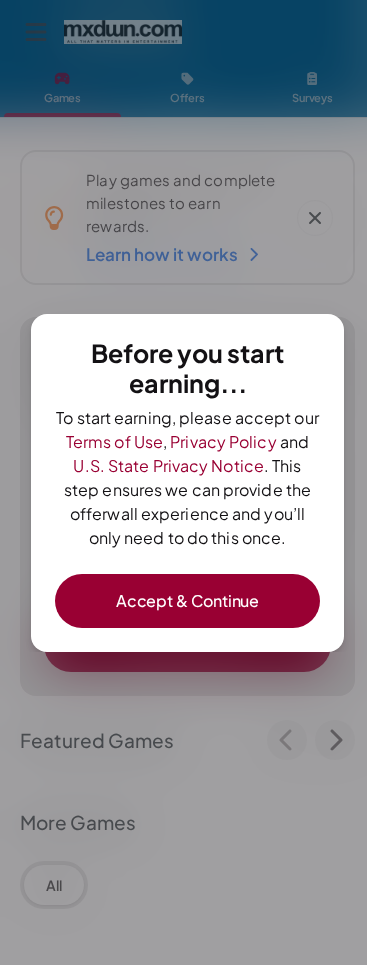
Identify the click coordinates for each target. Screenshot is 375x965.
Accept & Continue (188, 600)
